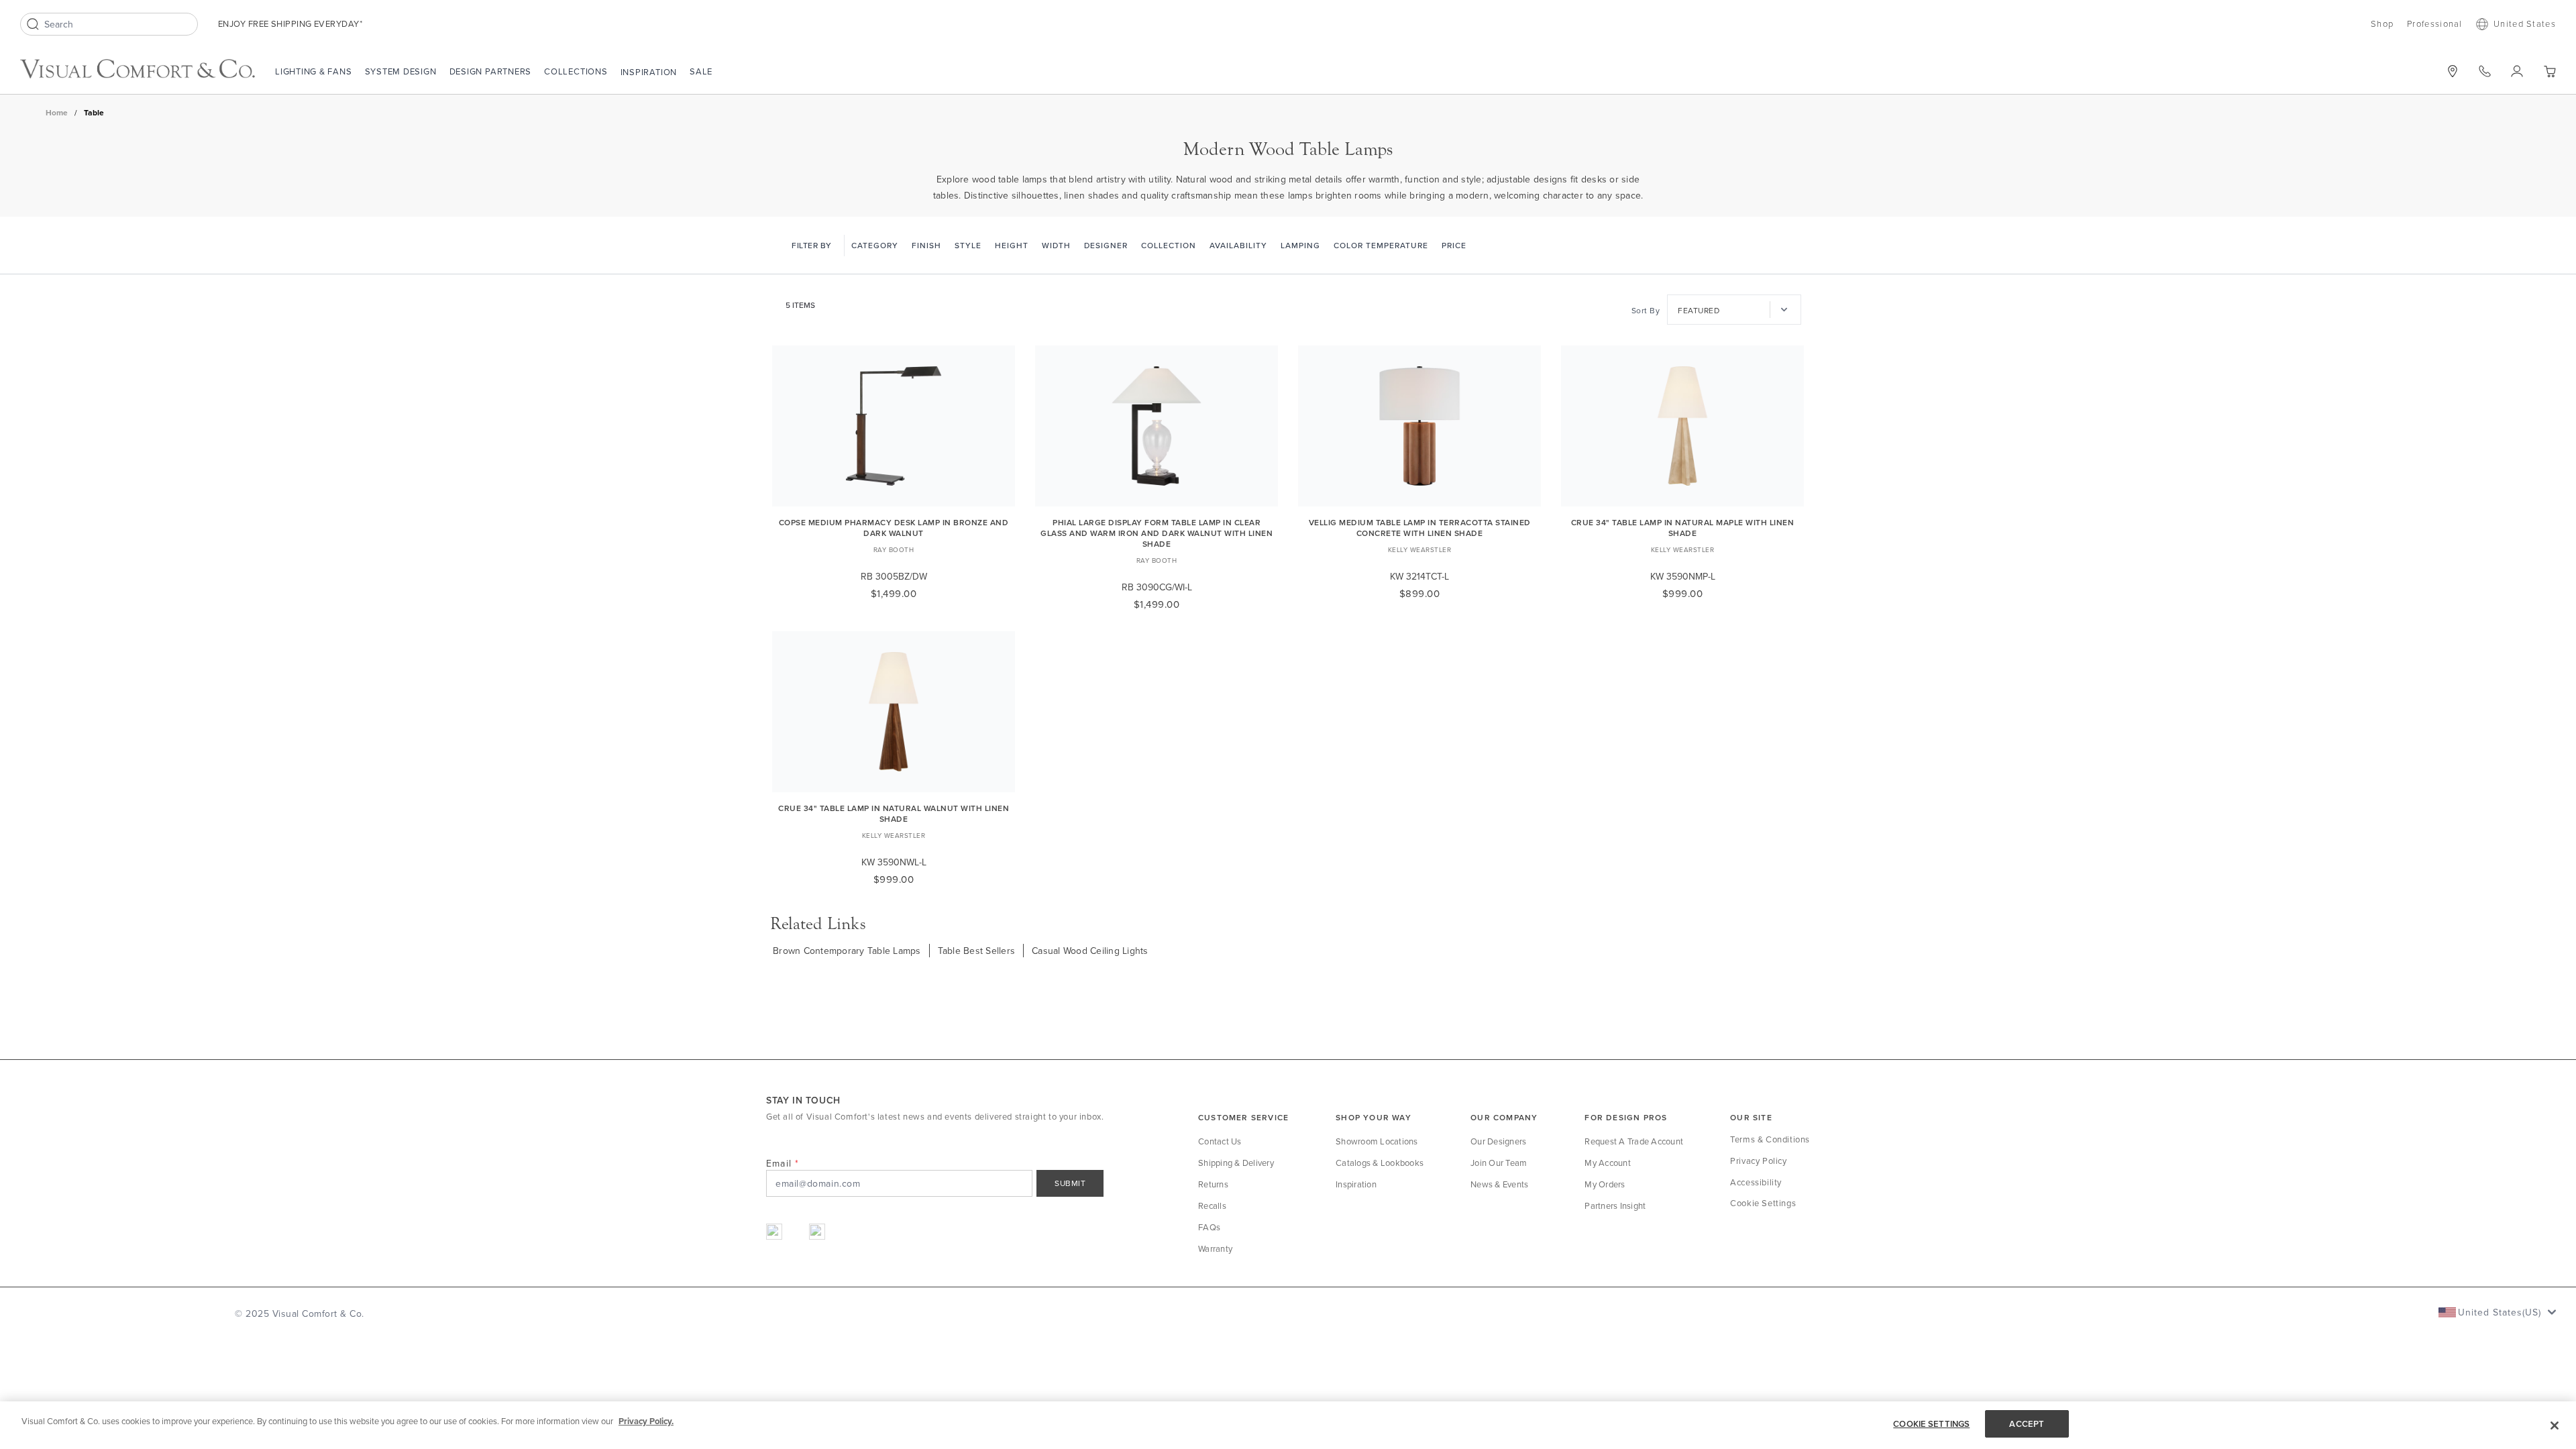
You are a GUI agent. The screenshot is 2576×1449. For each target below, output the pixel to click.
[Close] (2555, 1426)
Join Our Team (1499, 1163)
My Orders (1605, 1184)
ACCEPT (2027, 1424)
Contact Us (1220, 1141)
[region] (1288, 1425)
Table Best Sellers (977, 951)
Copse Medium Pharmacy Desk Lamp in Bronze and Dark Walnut (894, 528)
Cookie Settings (1763, 1203)
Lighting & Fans (314, 71)
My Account (1608, 1163)
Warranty (1215, 1248)
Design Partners (491, 71)
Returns (1213, 1184)
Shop (2382, 23)
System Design (401, 71)
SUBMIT (1070, 1183)
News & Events (1499, 1184)
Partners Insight (1615, 1205)
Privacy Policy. (646, 1421)
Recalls (1212, 1205)
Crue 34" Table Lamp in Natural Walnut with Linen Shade (894, 813)
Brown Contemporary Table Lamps (847, 951)
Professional (2435, 23)
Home (57, 112)
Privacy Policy (1758, 1161)
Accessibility (1756, 1182)
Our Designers (1498, 1141)
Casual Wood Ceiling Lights (1090, 951)
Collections (576, 71)
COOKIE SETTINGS (1931, 1424)
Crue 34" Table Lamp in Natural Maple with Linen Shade (1683, 528)
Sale (701, 71)
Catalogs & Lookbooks (1380, 1163)
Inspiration (649, 72)
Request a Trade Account (1634, 1141)
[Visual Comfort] (138, 69)
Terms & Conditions (1770, 1139)
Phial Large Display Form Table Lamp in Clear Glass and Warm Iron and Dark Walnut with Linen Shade (1157, 533)
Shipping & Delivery (1236, 1163)
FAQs (1209, 1227)
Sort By (1646, 310)
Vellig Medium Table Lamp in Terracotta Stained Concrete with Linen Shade (1420, 528)
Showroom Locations (1377, 1141)
